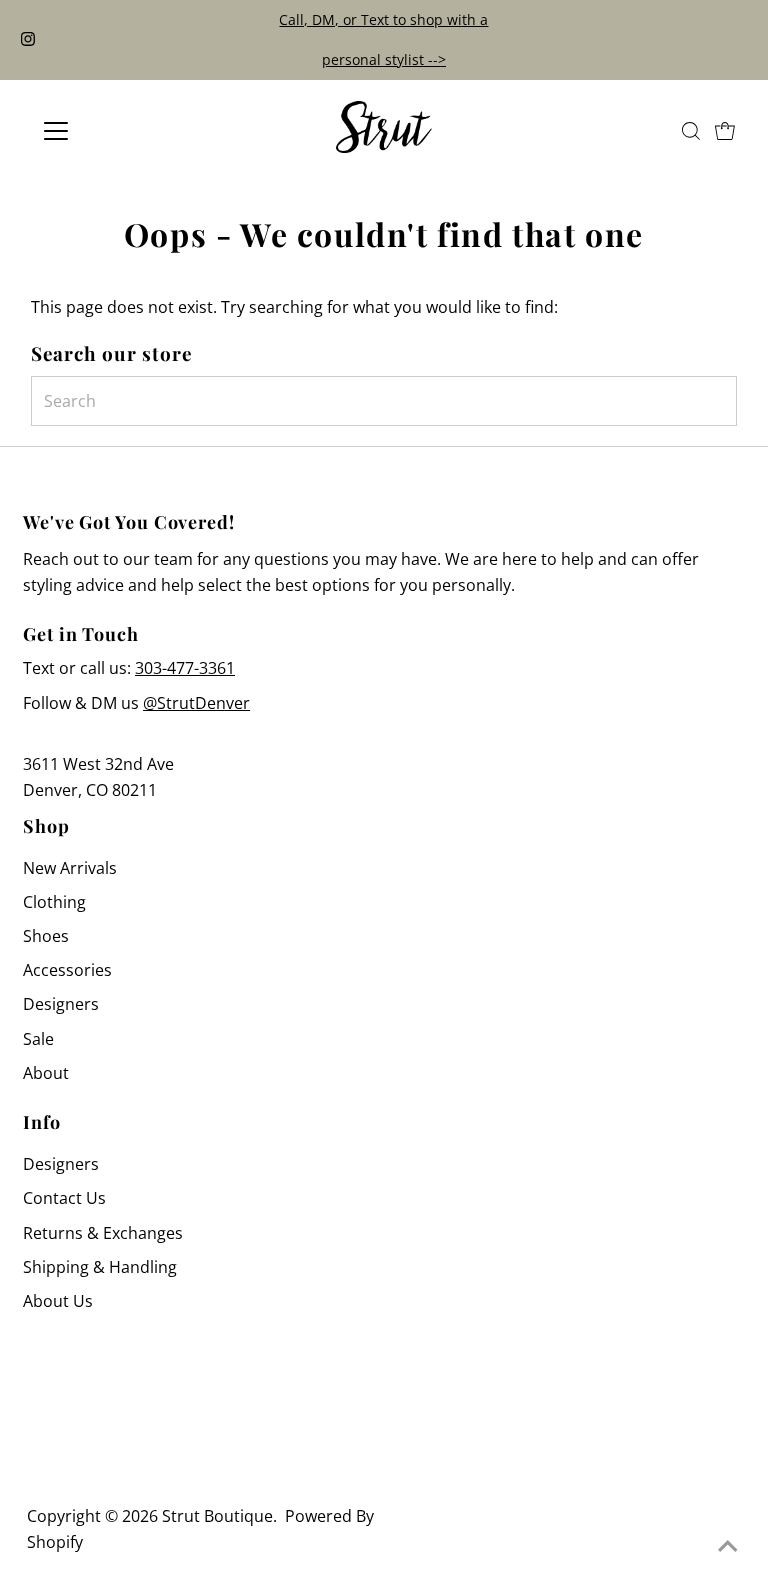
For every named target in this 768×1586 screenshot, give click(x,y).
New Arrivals (70, 868)
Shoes (46, 936)
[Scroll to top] (728, 1546)
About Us (58, 1301)
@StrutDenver (196, 703)
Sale (38, 1039)
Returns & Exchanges (103, 1233)
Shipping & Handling (100, 1267)
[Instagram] (28, 40)
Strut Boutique (217, 1516)
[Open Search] (691, 131)
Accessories (67, 970)
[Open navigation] (114, 131)
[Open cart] (725, 131)
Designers (61, 1004)
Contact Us (64, 1198)
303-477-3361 (185, 668)
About (46, 1073)
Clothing (54, 902)
